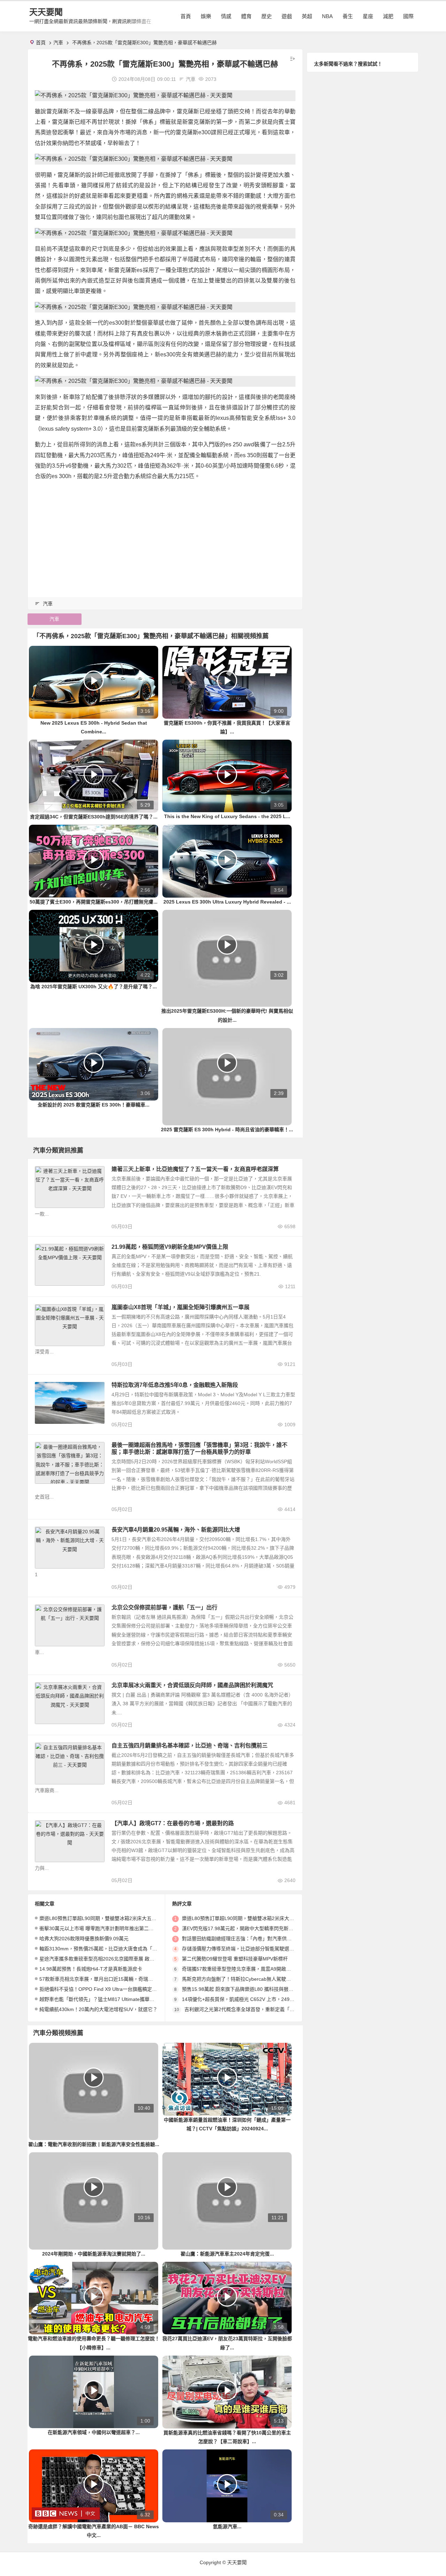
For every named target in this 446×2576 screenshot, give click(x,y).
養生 (348, 16)
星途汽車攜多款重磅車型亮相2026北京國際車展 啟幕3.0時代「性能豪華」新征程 (127, 1959)
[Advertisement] (165, 536)
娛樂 (206, 16)
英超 (307, 16)
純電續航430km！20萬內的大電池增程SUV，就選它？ (98, 2009)
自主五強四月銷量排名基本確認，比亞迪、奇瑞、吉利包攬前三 (190, 1746)
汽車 (58, 43)
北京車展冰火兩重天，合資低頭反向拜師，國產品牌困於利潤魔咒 (192, 1685)
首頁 (186, 16)
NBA (327, 16)
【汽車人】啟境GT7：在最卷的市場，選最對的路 (173, 1823)
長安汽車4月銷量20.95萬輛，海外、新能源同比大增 (176, 1530)
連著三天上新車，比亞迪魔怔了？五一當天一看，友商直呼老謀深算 (195, 1169)
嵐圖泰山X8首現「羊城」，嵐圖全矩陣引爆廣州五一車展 (180, 1307)
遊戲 (287, 16)
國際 (408, 16)
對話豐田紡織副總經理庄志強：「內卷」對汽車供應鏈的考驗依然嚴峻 (256, 1939)
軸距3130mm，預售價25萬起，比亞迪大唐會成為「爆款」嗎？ (108, 1949)
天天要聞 (46, 12)
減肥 (388, 16)
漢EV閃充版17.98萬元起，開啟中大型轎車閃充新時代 (240, 1928)
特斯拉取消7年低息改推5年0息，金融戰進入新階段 (175, 1385)
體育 (246, 16)
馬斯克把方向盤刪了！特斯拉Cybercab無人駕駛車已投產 (244, 1979)
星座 (368, 16)
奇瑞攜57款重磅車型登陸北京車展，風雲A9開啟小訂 (239, 1969)
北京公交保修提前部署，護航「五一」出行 (164, 1607)
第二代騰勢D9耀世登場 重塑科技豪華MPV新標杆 (235, 1959)
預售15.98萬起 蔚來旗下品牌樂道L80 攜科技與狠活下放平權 (247, 1989)
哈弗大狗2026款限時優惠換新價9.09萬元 (84, 1939)
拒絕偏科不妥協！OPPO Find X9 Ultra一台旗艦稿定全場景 (103, 1989)
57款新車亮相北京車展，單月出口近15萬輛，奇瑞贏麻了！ (103, 1979)
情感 (226, 16)
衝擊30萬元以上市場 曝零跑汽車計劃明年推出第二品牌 (99, 1928)
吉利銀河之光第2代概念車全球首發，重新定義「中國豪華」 (249, 2009)
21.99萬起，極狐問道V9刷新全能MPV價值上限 (170, 1247)
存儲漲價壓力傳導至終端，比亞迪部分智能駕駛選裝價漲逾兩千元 (253, 1949)
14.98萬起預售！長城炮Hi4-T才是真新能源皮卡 (91, 1969)
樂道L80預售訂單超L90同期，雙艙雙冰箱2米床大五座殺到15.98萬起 (114, 1918)
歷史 (267, 16)
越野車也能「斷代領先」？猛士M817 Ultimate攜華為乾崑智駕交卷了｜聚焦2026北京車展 (137, 1999)
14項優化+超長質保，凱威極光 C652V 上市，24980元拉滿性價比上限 (258, 1999)
